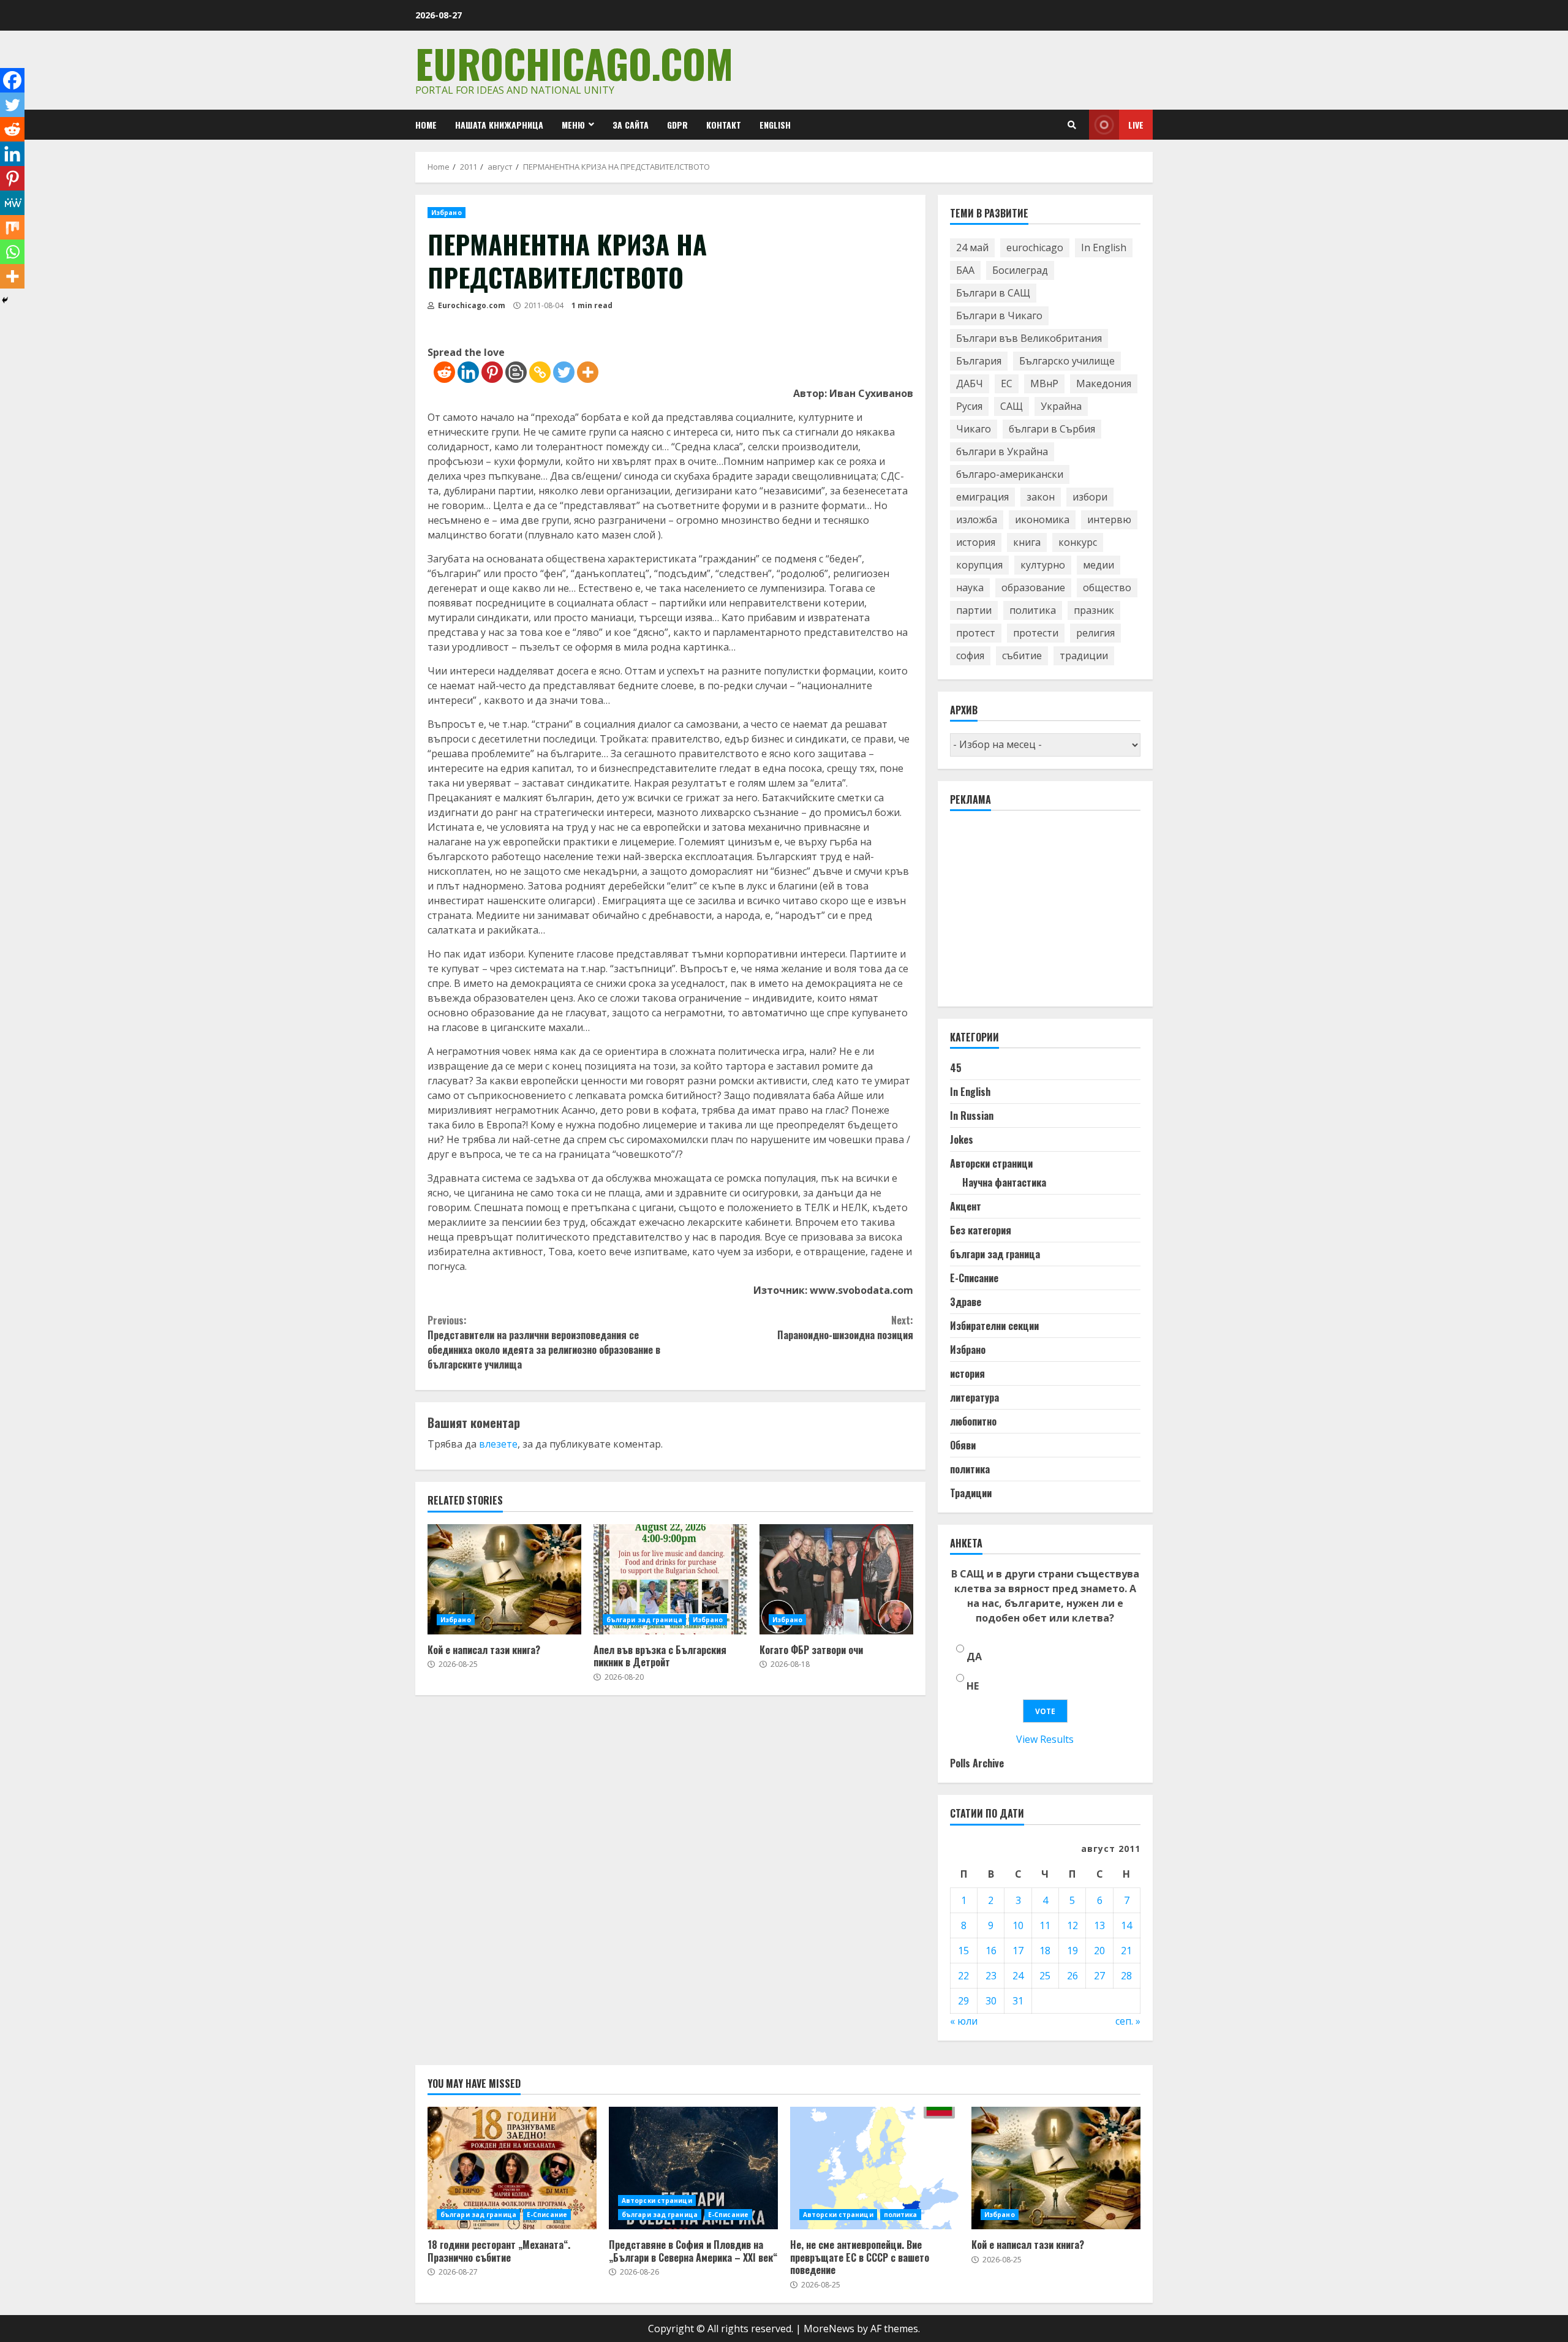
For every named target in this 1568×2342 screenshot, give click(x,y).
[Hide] (5, 300)
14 (1126, 1925)
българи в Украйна (1002, 451)
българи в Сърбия (1052, 429)
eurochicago (1035, 247)
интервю (1109, 519)
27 (1099, 1976)
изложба (977, 519)
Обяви (963, 1445)
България (979, 361)
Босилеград (1020, 270)
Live (1136, 125)
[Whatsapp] (12, 252)
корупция (979, 565)
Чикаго (974, 429)
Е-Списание (974, 1278)
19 (1072, 1951)
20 (1099, 1951)
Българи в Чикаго (999, 315)
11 (1045, 1925)
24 (1018, 1976)
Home (426, 125)
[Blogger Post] (516, 372)
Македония (1104, 383)
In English (1104, 247)
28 (1126, 1976)
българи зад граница (644, 1620)
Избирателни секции (994, 1326)
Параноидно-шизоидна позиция (845, 1328)
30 (991, 2001)
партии (974, 610)
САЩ (1012, 406)
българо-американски (1010, 474)
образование (1033, 587)
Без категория (981, 1230)
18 (1045, 1951)
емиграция (982, 497)
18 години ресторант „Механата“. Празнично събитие (512, 2168)
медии (1099, 565)
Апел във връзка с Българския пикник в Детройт (670, 1579)
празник (1094, 610)
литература (974, 1397)
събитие (1022, 655)
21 (1126, 1951)
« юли (964, 2021)
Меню (573, 125)
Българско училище (1067, 361)
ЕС (1007, 383)
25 (1045, 1976)
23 (991, 1976)
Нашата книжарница (499, 125)
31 (1018, 2001)
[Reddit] (444, 372)
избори (1090, 497)
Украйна (1061, 406)
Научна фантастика (1004, 1182)
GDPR (677, 125)
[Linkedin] (468, 372)
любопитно (973, 1421)
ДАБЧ (970, 383)
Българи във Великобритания (1029, 338)
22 (963, 1976)
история (976, 542)
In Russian (972, 1116)
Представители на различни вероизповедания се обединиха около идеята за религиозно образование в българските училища (544, 1342)
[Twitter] (564, 372)
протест (976, 633)
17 (1018, 1951)
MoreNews (829, 2329)
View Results (1045, 1739)
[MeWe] (12, 203)
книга (1027, 542)
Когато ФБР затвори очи (836, 1579)
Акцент (966, 1206)
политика (1033, 610)
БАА (965, 270)
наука (970, 587)
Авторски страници (991, 1163)
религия (1095, 633)
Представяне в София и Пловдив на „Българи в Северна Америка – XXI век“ (693, 2168)
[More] (588, 372)
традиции (1084, 655)
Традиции (971, 1493)
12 (1072, 1925)
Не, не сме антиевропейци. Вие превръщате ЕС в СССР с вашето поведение (875, 2168)
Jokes (962, 1139)
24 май (972, 247)
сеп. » (1128, 2021)
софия (970, 655)
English (775, 125)
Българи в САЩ (993, 293)
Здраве (966, 1302)
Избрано (447, 213)
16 (991, 1951)
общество (1107, 587)
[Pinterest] (492, 372)
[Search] (1072, 125)
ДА (974, 1656)
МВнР (1044, 383)
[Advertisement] (1042, 914)
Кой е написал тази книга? (504, 1579)
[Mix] (12, 227)
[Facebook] (12, 80)
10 (1018, 1925)
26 (1072, 1976)
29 (963, 2001)
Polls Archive (977, 1763)
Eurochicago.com (574, 63)
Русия (969, 406)
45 (956, 1068)
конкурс (1078, 542)
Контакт (724, 125)
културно (1043, 565)
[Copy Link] (540, 372)
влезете (498, 1444)
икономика (1042, 519)
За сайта (631, 125)
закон (1041, 497)
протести (1036, 633)
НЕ (973, 1686)
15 (963, 1951)
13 (1099, 1925)
